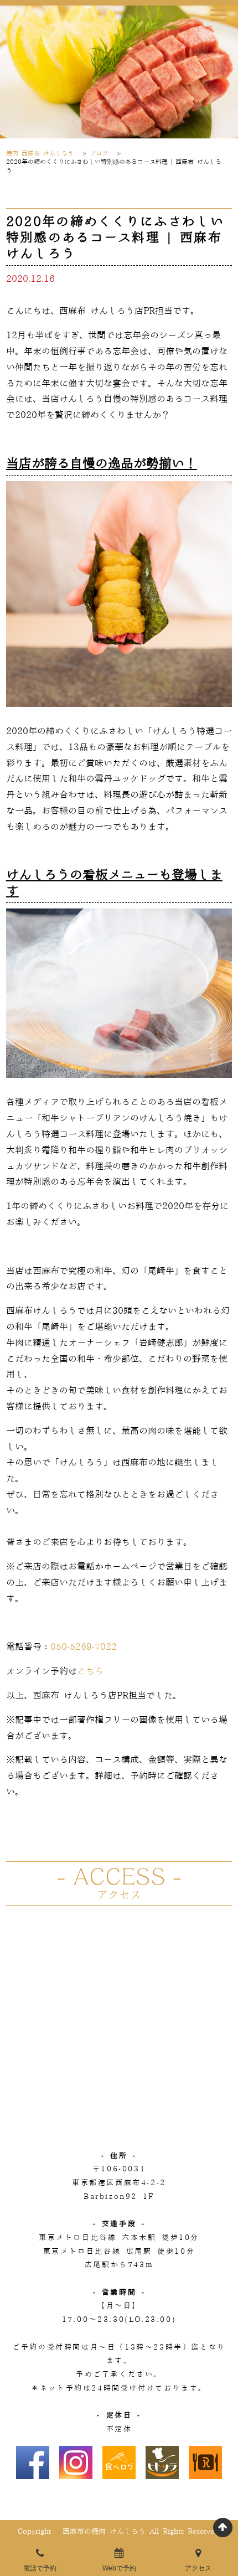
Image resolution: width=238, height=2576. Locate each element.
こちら (90, 1671)
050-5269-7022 (84, 1647)
